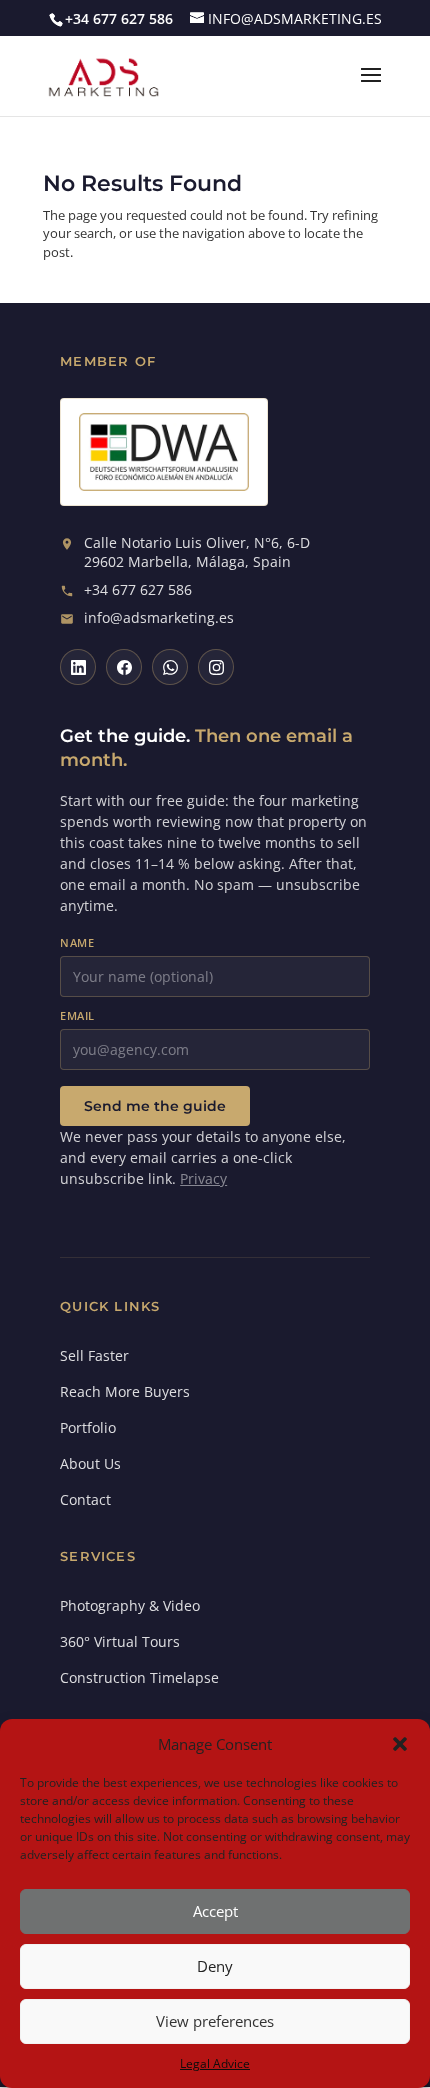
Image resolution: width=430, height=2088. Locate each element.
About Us (90, 1463)
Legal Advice (215, 2063)
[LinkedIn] (78, 667)
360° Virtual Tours (120, 1641)
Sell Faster (94, 1355)
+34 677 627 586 (138, 590)
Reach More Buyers (125, 1391)
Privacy (203, 1178)
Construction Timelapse (139, 1677)
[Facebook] (124, 667)
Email (77, 1015)
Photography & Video (130, 1605)
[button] (400, 1744)
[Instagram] (216, 667)
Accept (215, 1911)
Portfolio (88, 1427)
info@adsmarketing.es (159, 618)
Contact (85, 1499)
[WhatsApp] (170, 667)
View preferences (215, 2021)
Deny (215, 1966)
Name (77, 942)
